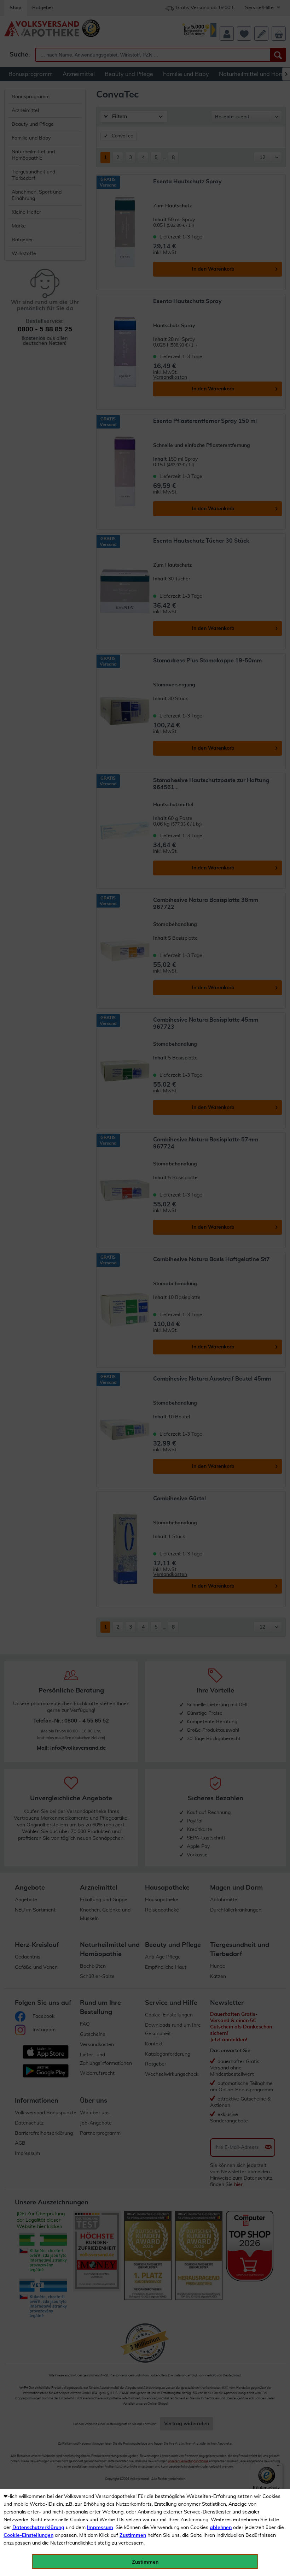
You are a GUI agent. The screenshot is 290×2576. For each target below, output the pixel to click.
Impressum (100, 2528)
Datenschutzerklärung (38, 2528)
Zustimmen (133, 2535)
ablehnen (221, 2528)
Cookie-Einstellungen (28, 2535)
